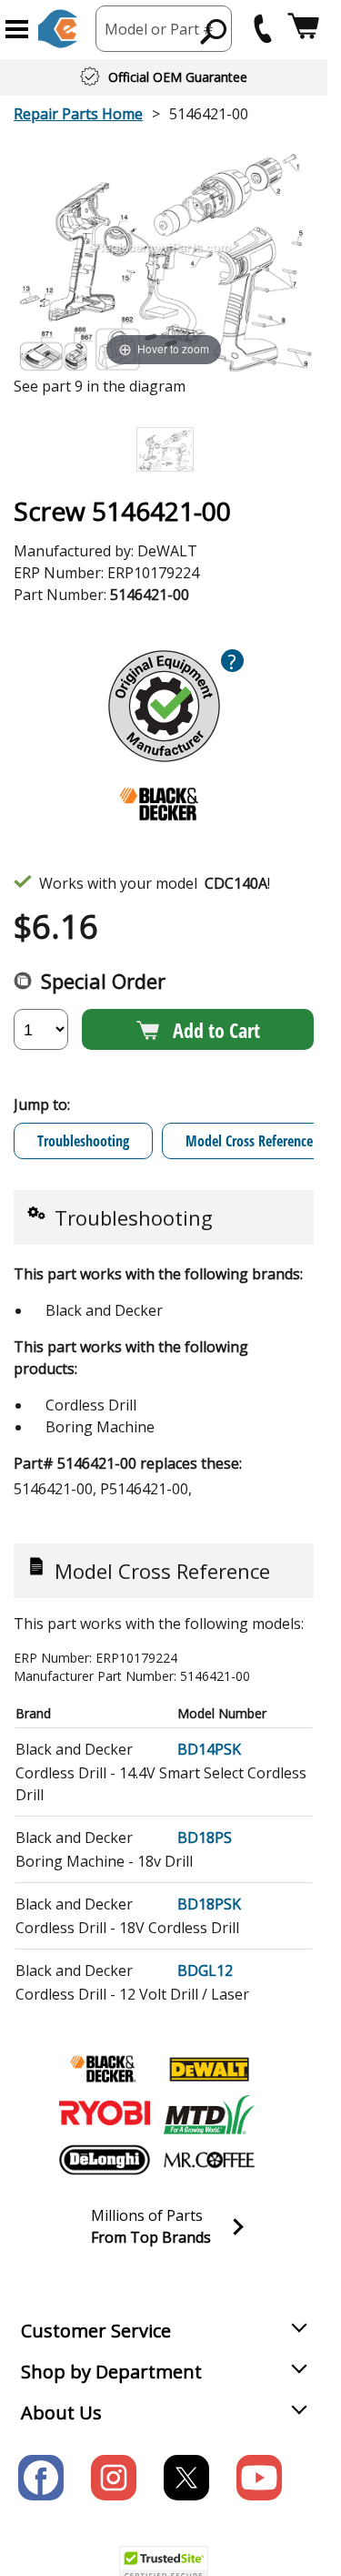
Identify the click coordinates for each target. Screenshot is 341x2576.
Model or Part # (159, 29)
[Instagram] (114, 2478)
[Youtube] (259, 2478)
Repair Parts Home (78, 114)
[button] (17, 29)
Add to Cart (216, 1030)
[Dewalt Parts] (209, 2069)
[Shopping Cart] (303, 29)
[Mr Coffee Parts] (209, 2160)
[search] (214, 31)
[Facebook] (41, 2478)
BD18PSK (209, 1904)
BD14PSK (209, 1749)
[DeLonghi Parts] (105, 2160)
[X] (186, 2478)
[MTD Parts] (209, 2114)
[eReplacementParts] (58, 29)
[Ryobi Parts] (105, 2114)
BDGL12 (205, 1970)
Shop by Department (111, 2372)
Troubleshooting (83, 1141)
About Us (61, 2413)
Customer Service (96, 2331)
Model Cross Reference (249, 1141)
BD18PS (205, 1838)
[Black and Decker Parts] (105, 2069)
